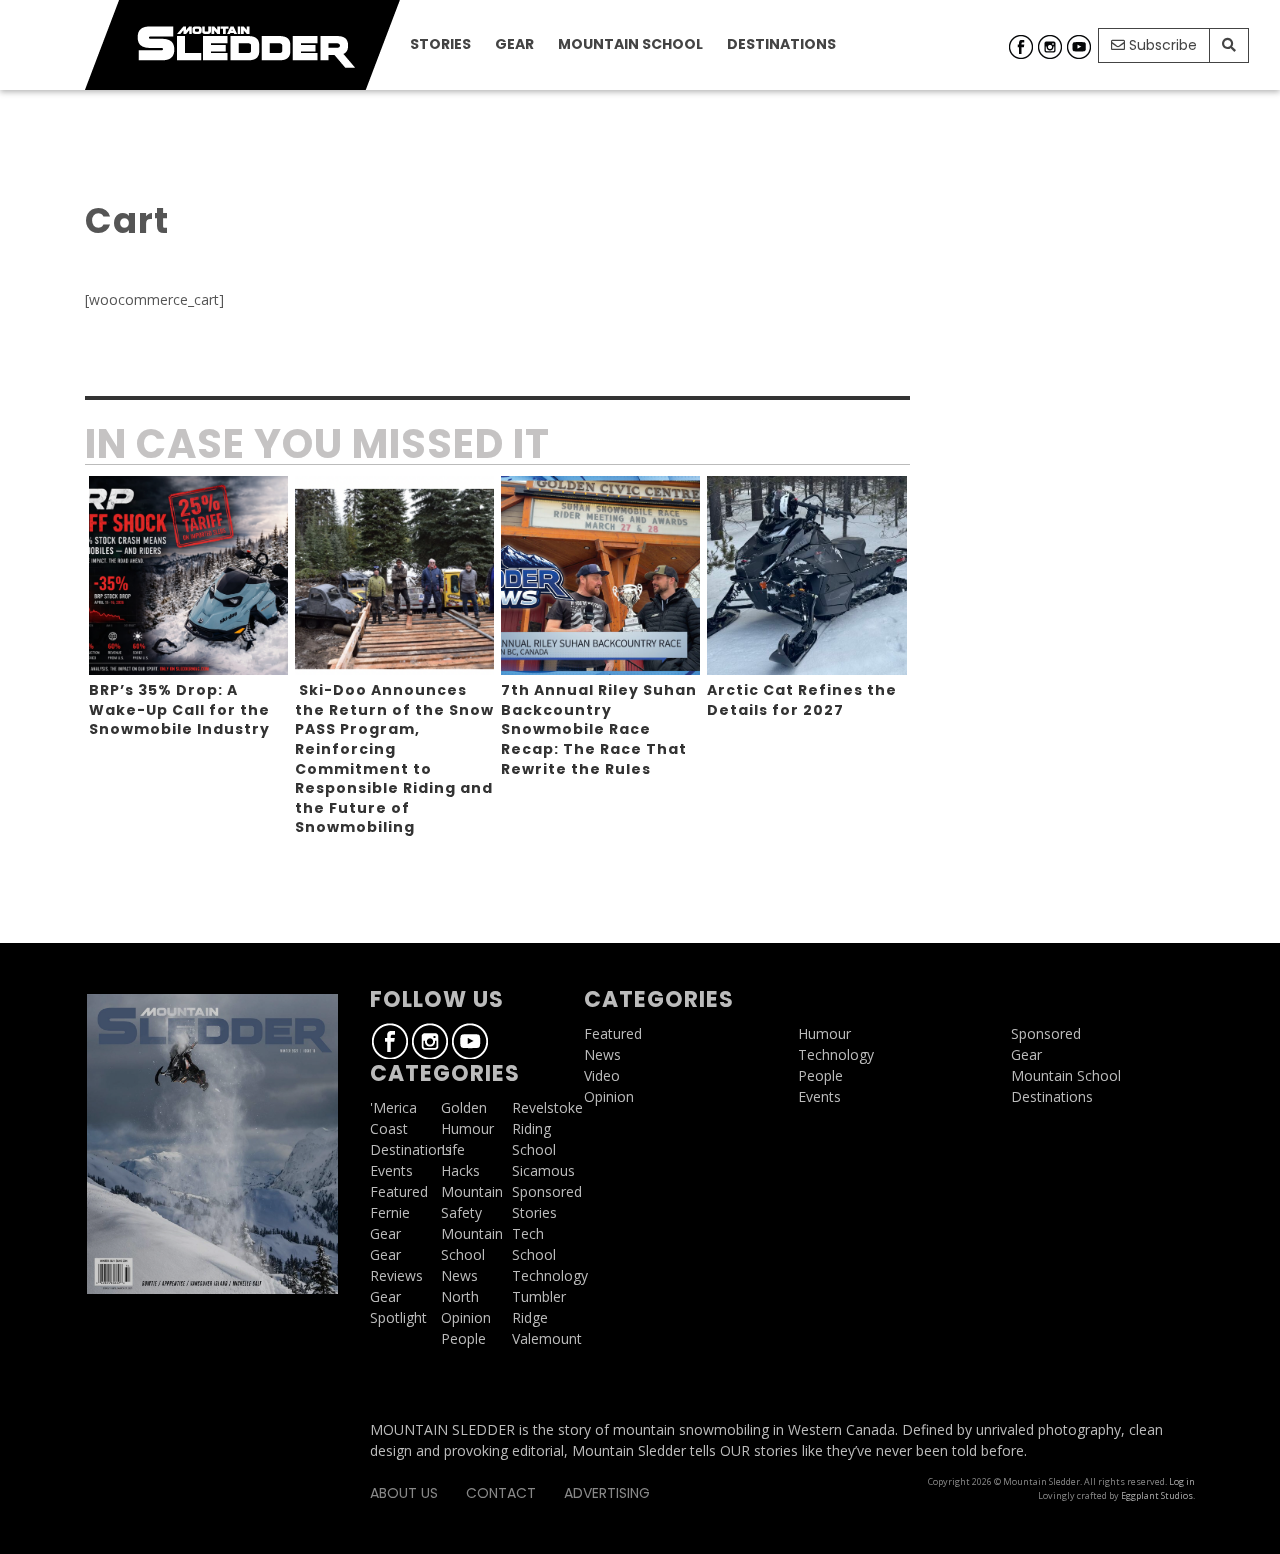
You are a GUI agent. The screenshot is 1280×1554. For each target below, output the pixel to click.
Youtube (1079, 47)
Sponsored (547, 1191)
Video (602, 1075)
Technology (550, 1275)
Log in (1182, 1481)
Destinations (781, 44)
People (463, 1338)
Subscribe (1161, 45)
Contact (501, 1493)
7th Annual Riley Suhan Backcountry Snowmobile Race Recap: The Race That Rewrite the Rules (599, 729)
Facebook (1021, 47)
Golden (464, 1107)
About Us (404, 1493)
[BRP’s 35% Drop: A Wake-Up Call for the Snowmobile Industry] (188, 575)
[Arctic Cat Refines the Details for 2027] (806, 575)
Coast (389, 1128)
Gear (514, 44)
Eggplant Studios (1157, 1495)
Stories (440, 44)
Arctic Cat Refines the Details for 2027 (802, 700)
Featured (399, 1191)
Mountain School (630, 44)
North (460, 1296)
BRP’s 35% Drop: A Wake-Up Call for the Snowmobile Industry (179, 709)
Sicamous (543, 1170)
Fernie (390, 1212)
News (459, 1275)
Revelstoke (547, 1107)
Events (391, 1170)
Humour (467, 1128)
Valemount (547, 1338)
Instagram (1050, 47)
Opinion (466, 1317)
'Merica (393, 1107)
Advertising (607, 1493)
